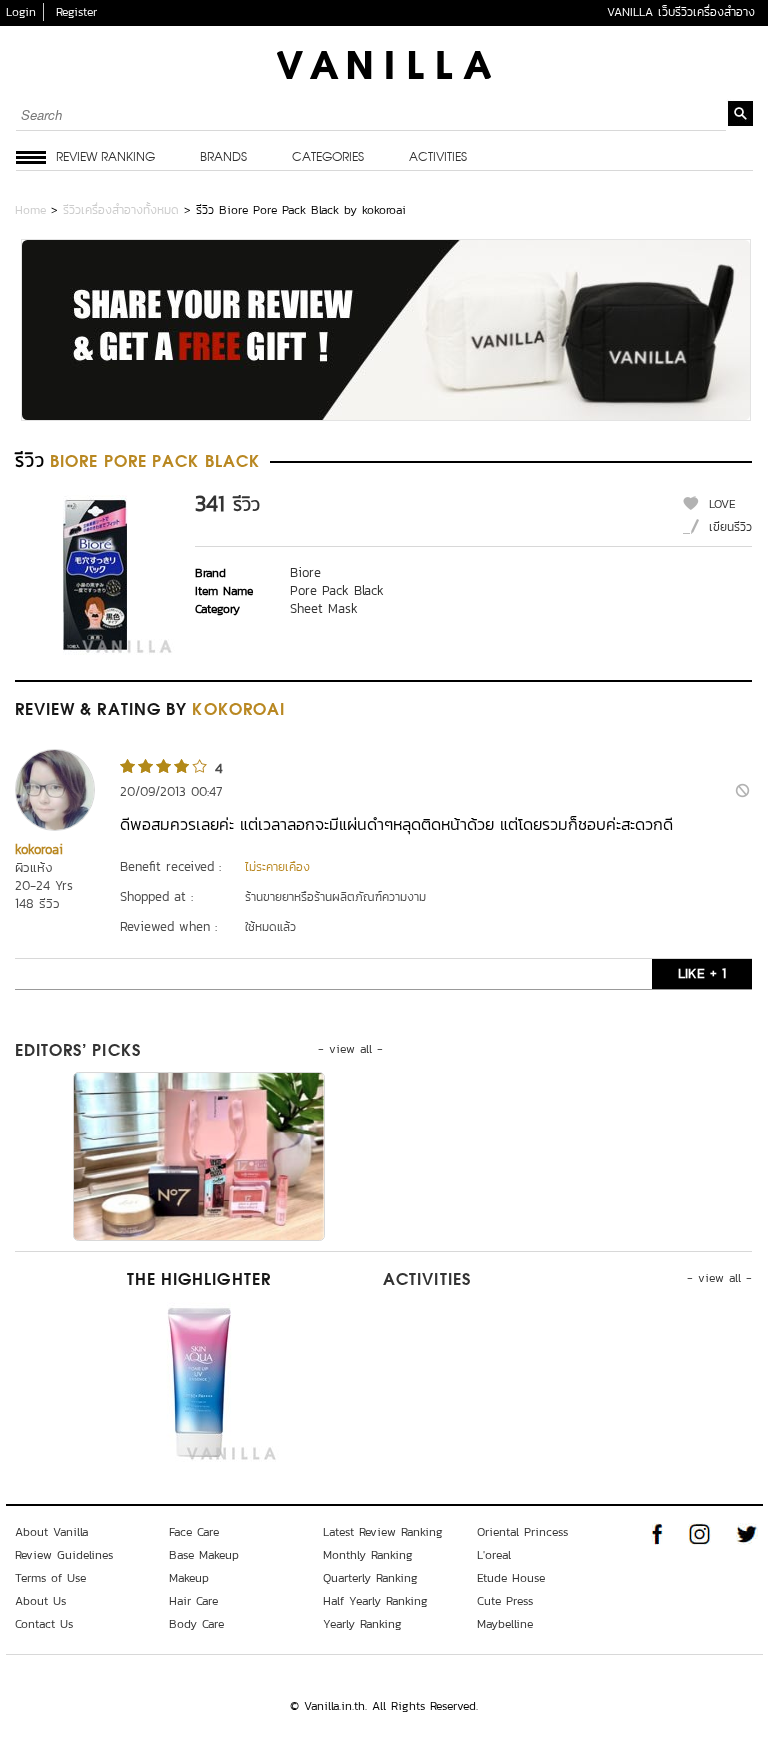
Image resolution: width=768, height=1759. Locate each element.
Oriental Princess (522, 1532)
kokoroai (39, 849)
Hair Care (193, 1601)
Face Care (194, 1532)
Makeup (189, 1578)
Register (76, 12)
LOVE (722, 504)
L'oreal (494, 1555)
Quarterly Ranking (370, 1578)
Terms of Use (50, 1578)
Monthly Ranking (368, 1555)
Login (21, 12)
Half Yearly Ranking (375, 1601)
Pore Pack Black (337, 590)
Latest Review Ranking (383, 1532)
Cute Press (505, 1601)
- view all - (350, 1049)
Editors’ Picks (78, 1052)
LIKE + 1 (702, 973)
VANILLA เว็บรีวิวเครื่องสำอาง (681, 12)
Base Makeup (204, 1555)
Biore (305, 572)
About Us (40, 1601)
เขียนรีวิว (730, 527)
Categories (328, 158)
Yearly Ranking (362, 1624)
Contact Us (44, 1624)
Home (30, 210)
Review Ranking (105, 158)
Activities (438, 158)
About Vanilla (51, 1532)
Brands (223, 158)
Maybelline (505, 1624)
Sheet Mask (324, 608)
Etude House (511, 1578)
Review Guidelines (64, 1555)
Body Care (196, 1624)
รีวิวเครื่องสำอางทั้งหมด (121, 210)
